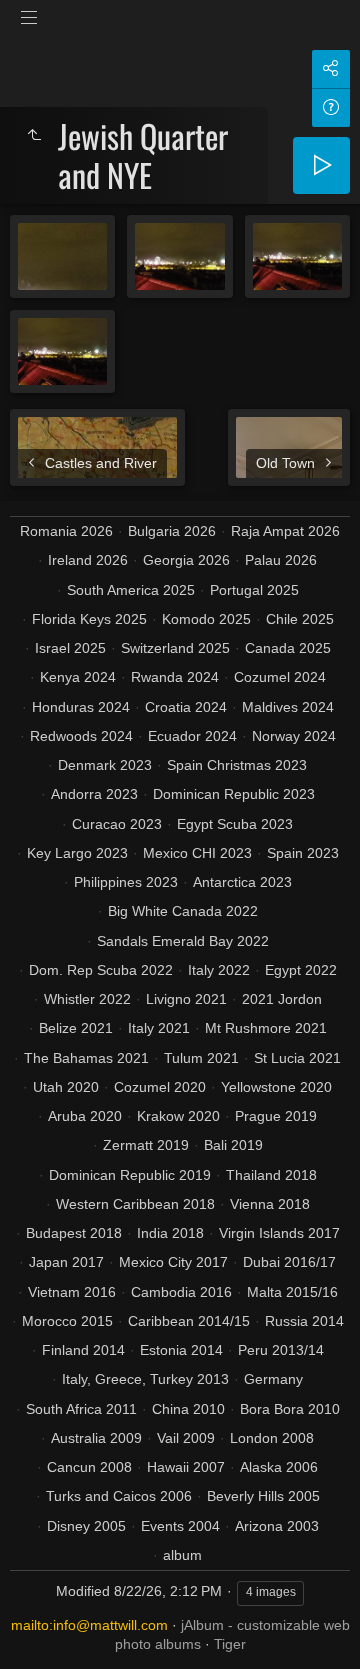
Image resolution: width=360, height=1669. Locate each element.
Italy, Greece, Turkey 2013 (145, 1379)
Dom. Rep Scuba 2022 (101, 970)
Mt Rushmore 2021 (266, 1028)
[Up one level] (34, 136)
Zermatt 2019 (146, 1145)
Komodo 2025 (206, 619)
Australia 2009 (96, 1438)
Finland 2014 (83, 1350)
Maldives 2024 (288, 707)
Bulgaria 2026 (172, 531)
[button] (40, 1628)
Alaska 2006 (279, 1467)
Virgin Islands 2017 (279, 1233)
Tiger (230, 1644)
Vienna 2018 (270, 1204)
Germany (273, 1379)
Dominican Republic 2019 (130, 1175)
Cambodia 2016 (181, 1292)
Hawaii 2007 (186, 1467)
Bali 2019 (233, 1145)
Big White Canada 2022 (183, 911)
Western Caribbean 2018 (135, 1204)
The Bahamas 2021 (86, 1058)
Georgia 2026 (186, 560)
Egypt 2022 (301, 970)
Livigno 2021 (186, 999)
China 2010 (188, 1409)
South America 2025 (131, 590)
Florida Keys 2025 (89, 619)
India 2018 (170, 1233)
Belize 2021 (76, 1028)
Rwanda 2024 (175, 677)
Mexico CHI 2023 (197, 853)
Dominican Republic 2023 (234, 794)
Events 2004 (180, 1526)
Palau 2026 (281, 560)
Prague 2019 (276, 1116)
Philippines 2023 (126, 882)
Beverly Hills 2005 (263, 1496)
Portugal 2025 (254, 590)
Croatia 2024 (186, 707)
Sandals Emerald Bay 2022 (183, 941)
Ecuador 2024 (192, 736)
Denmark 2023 (105, 765)
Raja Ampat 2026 (285, 531)
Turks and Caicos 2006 (119, 1496)
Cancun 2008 (89, 1467)
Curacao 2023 (117, 824)
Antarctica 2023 (242, 882)
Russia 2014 (304, 1321)
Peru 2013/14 (281, 1350)
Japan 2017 (66, 1262)
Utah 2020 (66, 1087)
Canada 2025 (288, 648)
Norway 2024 (294, 736)
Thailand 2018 (271, 1175)
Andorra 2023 (94, 794)
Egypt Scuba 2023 (235, 824)
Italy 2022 (219, 970)
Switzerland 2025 (175, 648)
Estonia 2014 (181, 1350)
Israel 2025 (70, 648)
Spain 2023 (303, 853)
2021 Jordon (282, 999)
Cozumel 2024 (280, 677)
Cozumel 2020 (160, 1087)
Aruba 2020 (85, 1116)
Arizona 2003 (277, 1526)
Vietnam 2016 (72, 1292)
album (182, 1555)
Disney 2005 (86, 1526)
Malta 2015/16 (292, 1292)
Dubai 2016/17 (289, 1262)
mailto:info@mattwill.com (89, 1625)
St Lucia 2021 (297, 1058)
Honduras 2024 (81, 707)
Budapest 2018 (74, 1233)
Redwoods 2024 (81, 736)
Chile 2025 (300, 619)
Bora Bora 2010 (290, 1409)
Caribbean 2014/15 (189, 1321)
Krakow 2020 (178, 1116)
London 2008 (272, 1438)
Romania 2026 (66, 531)
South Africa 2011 (81, 1409)
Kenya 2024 (78, 677)
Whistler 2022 (87, 999)
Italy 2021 (159, 1028)
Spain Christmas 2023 (237, 765)
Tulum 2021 (201, 1058)
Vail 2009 (186, 1438)
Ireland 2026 (88, 560)
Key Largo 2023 (77, 853)
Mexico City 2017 (173, 1262)
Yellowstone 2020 (276, 1087)
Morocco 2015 (67, 1321)
